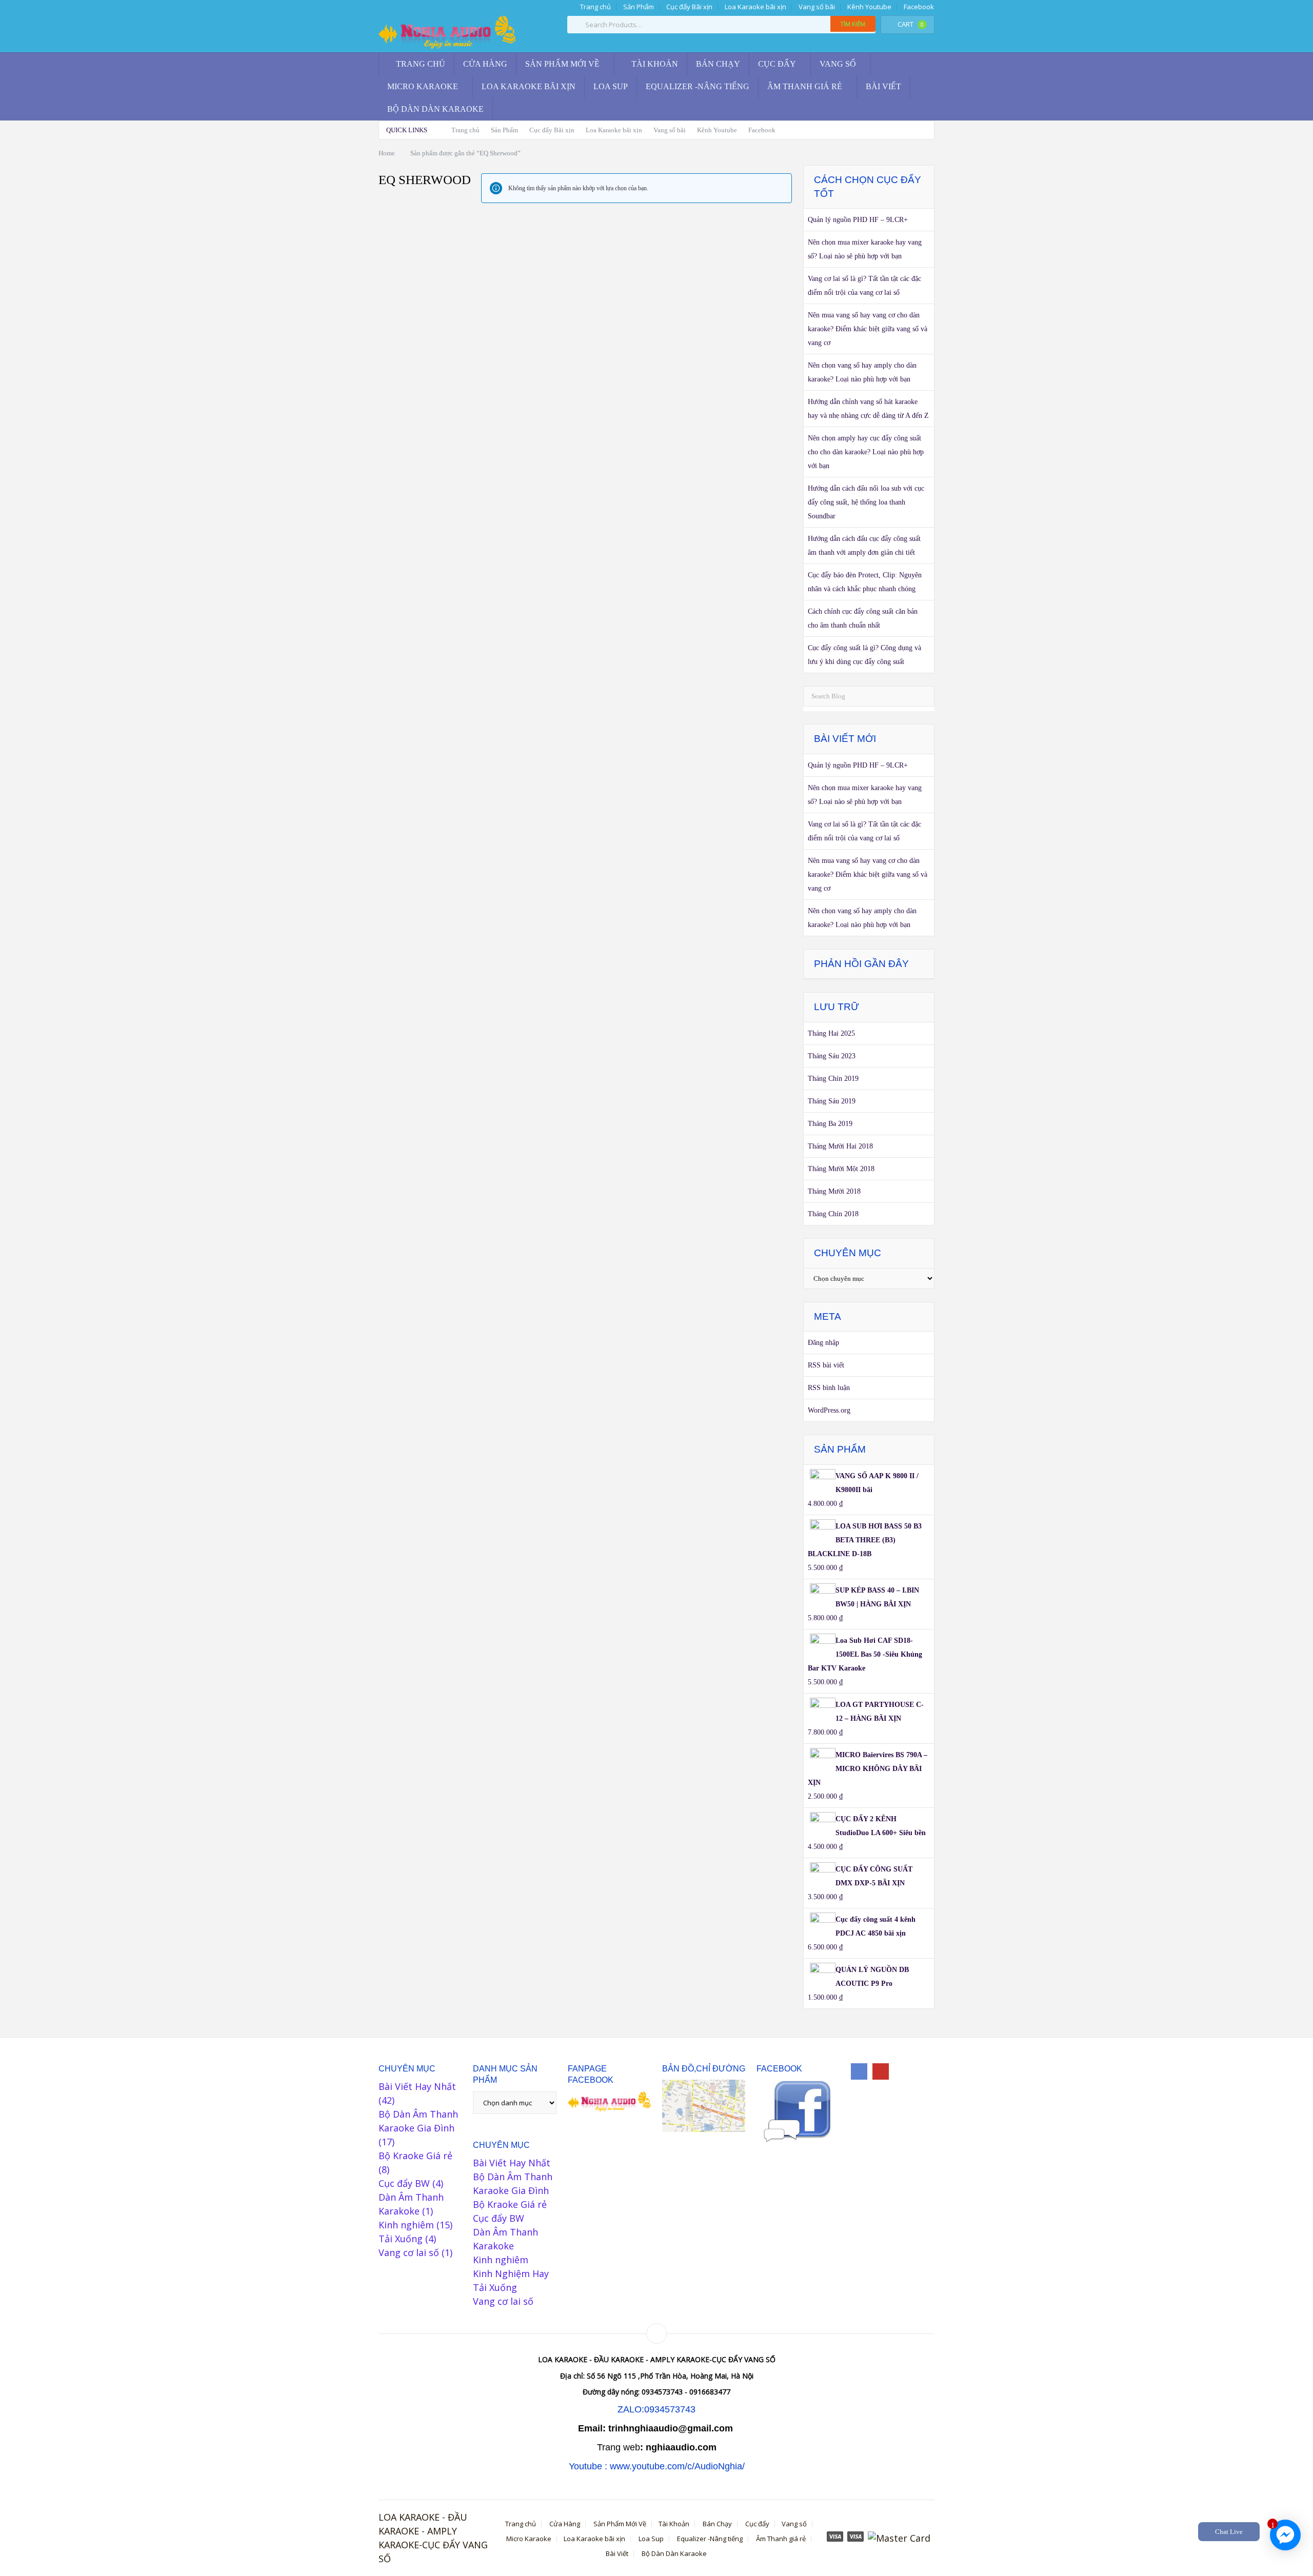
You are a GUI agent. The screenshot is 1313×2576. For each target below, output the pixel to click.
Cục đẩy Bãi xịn (689, 7)
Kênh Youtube (869, 7)
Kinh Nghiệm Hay (511, 2273)
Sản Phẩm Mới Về (562, 64)
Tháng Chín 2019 (833, 1079)
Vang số (838, 64)
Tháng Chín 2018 (833, 1214)
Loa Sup (611, 86)
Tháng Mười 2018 (834, 1191)
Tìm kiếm (853, 24)
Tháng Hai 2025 (831, 1033)
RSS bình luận (829, 1388)
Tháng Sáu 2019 (832, 1101)
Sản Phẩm (639, 7)
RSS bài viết (826, 1365)
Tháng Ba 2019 (830, 1124)
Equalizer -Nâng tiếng (698, 86)
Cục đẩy (777, 64)
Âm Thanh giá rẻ (805, 86)
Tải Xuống (401, 2239)
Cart (911, 24)
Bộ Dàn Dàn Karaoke (435, 109)
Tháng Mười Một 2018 (841, 1169)
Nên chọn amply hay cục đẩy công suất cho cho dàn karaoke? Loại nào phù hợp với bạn (866, 452)
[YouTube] (881, 2071)
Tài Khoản (654, 64)
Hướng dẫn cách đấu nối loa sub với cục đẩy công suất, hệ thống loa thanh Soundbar (866, 502)
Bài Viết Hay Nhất (417, 2086)
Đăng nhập (823, 1343)
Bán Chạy (718, 64)
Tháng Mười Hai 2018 (840, 1146)
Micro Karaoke (423, 86)
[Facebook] (859, 2071)
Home (387, 153)
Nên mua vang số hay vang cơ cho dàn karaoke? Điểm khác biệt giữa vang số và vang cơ (868, 329)
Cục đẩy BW (404, 2183)
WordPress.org (829, 1410)
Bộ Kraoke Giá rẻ (415, 2156)
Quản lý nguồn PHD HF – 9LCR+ (858, 220)
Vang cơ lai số (409, 2252)
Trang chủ (595, 7)
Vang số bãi (817, 7)
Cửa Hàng (485, 64)
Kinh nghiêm (406, 2225)
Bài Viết (883, 86)
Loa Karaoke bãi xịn (755, 7)
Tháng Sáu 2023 (832, 1056)
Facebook (919, 7)
